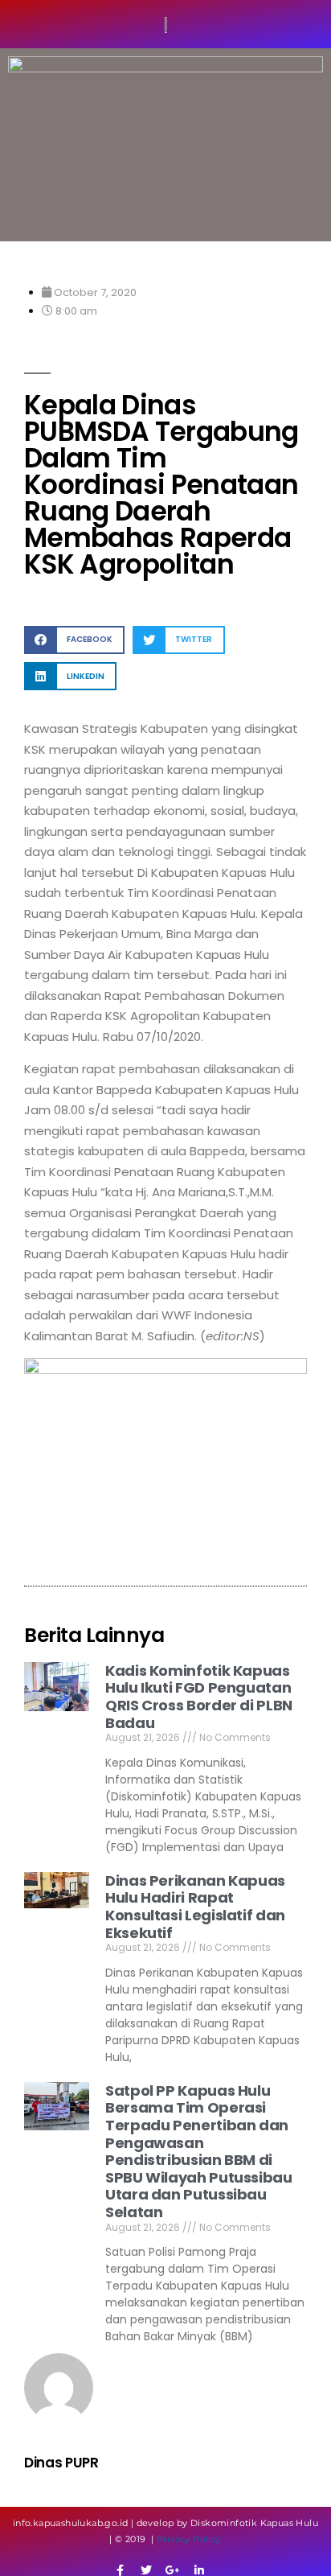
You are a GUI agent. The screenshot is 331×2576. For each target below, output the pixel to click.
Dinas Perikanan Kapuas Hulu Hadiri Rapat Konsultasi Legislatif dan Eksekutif (195, 1907)
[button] (74, 640)
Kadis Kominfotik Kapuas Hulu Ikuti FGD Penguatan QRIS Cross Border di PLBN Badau (199, 1697)
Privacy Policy (189, 2539)
